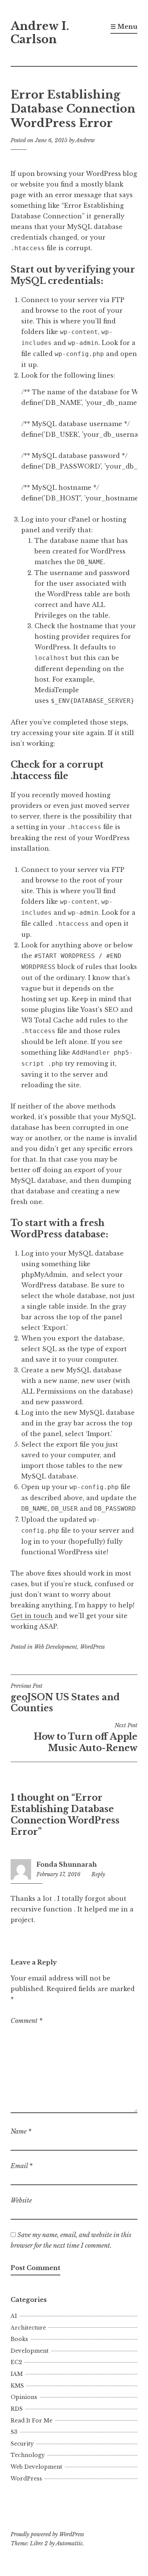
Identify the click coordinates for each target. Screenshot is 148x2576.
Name (21, 2131)
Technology (28, 2455)
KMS (17, 2386)
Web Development (56, 1647)
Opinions (24, 2397)
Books (19, 2339)
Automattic (69, 2543)
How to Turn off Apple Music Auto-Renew (86, 1737)
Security (22, 2444)
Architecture (28, 2328)
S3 (14, 2432)
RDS (17, 2409)
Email (22, 2166)
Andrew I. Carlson (40, 33)
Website (21, 2200)
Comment (27, 2021)
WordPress (92, 1647)
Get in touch (32, 1616)
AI (14, 2316)
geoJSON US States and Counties (65, 1698)
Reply (98, 1874)
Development (30, 2351)
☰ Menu (124, 27)
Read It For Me (31, 2421)
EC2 (16, 2362)
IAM (17, 2374)
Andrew (85, 140)
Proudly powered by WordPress (47, 2534)
